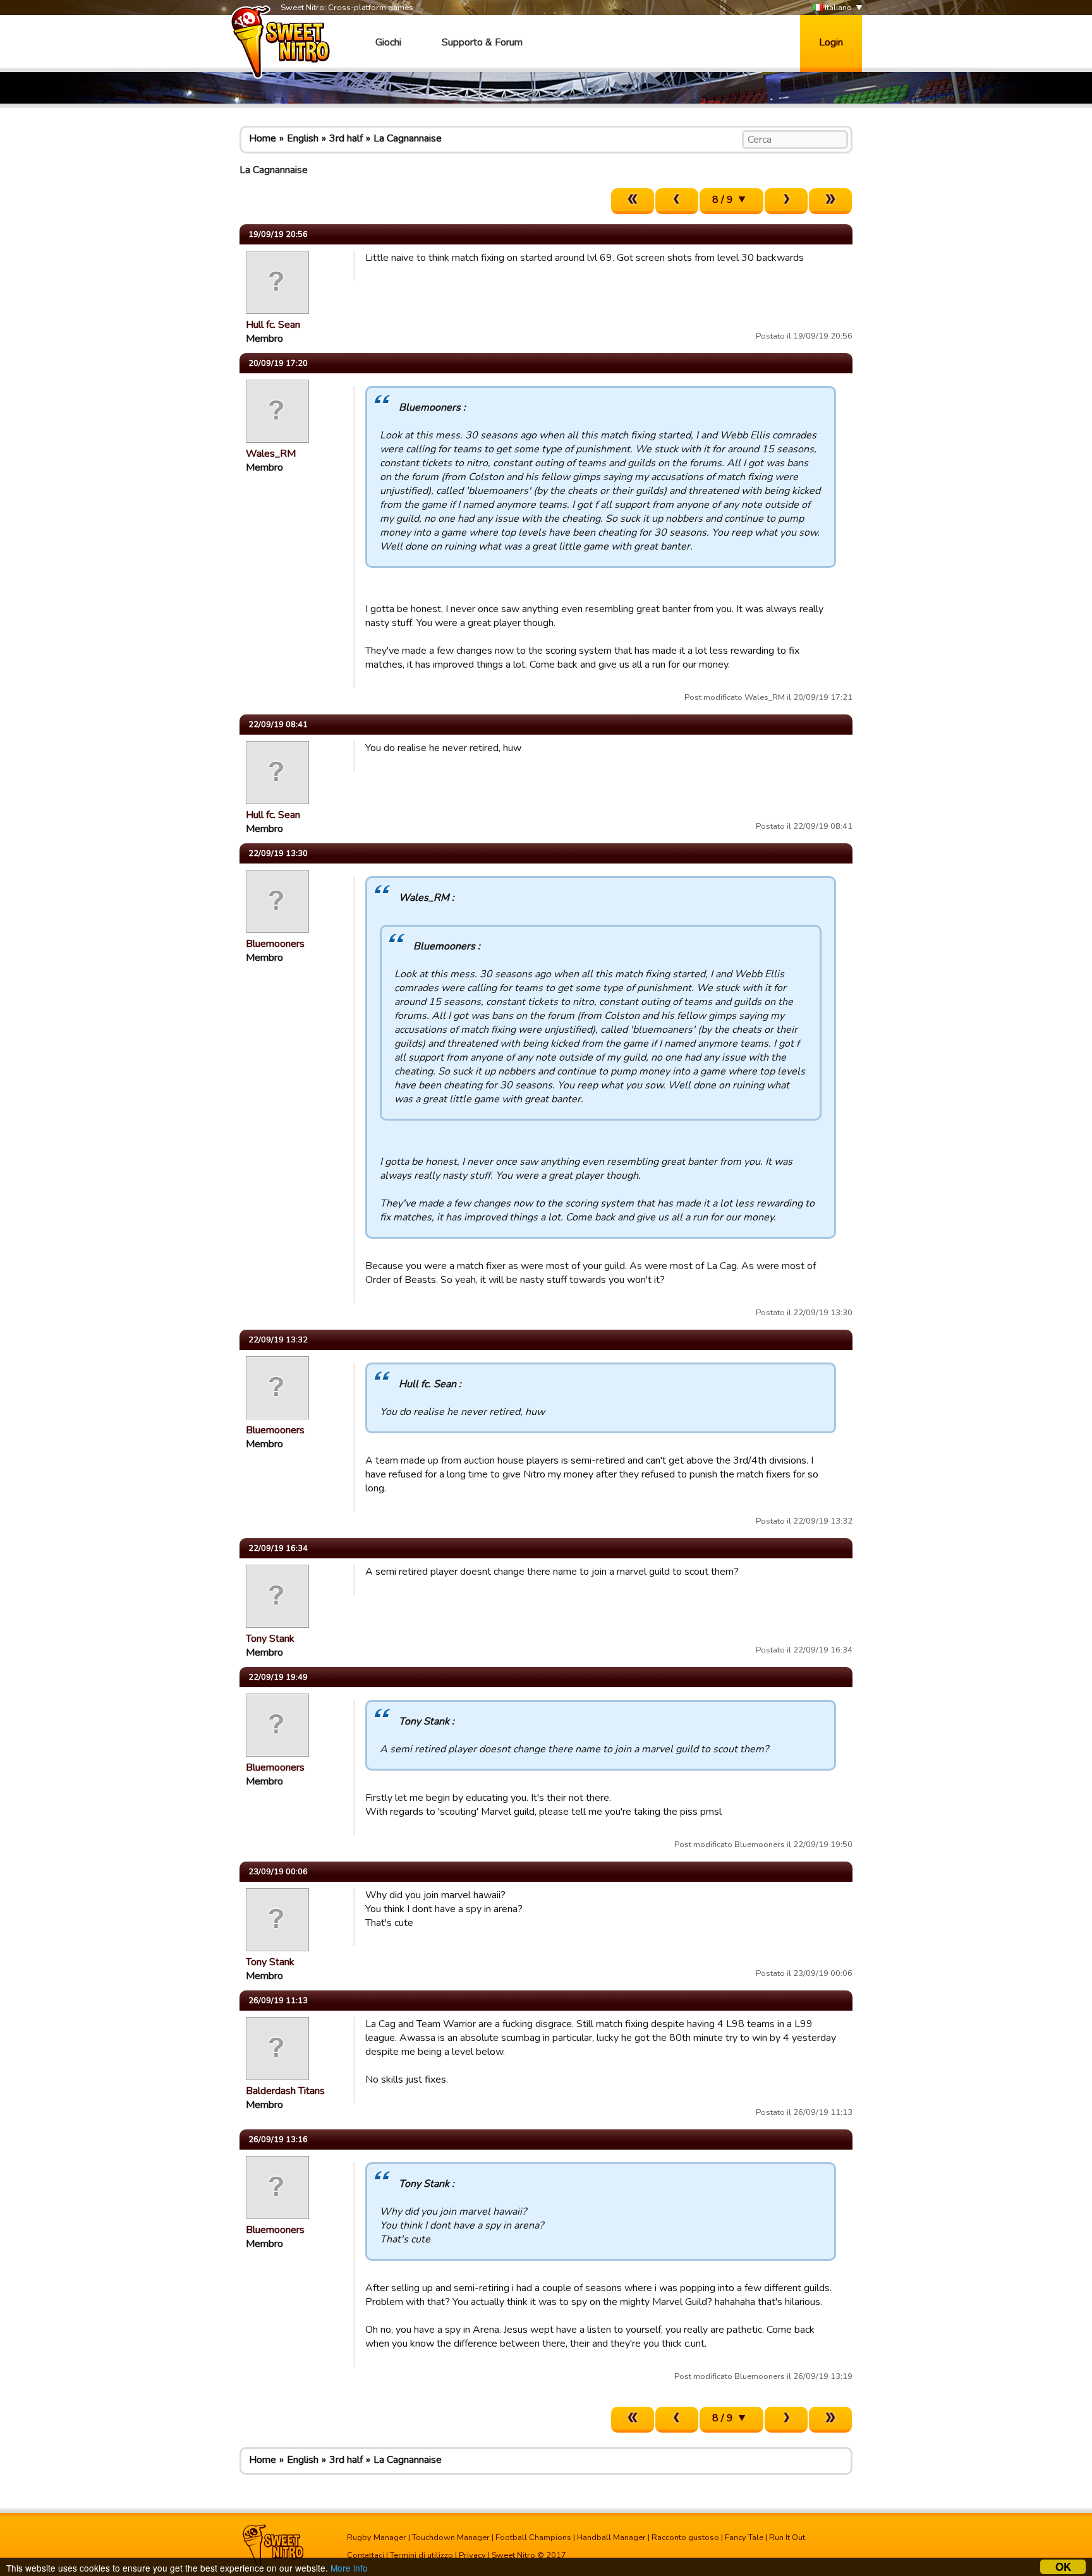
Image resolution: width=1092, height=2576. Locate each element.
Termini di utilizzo (422, 2555)
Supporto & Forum (482, 42)
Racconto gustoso (685, 2537)
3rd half (346, 138)
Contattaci (366, 2555)
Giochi (388, 42)
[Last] (830, 201)
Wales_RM (271, 454)
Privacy (472, 2555)
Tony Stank (270, 1639)
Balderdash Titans (285, 2091)
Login (831, 42)
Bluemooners (275, 944)
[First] (633, 201)
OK (1063, 2567)
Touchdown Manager (451, 2537)
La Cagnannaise (408, 138)
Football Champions (533, 2537)
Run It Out (787, 2537)
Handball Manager (611, 2537)
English (303, 138)
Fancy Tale (744, 2537)
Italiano (837, 8)
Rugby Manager (377, 2537)
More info (349, 2568)
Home (263, 138)
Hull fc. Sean (273, 325)
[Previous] (677, 201)
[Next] (786, 201)
